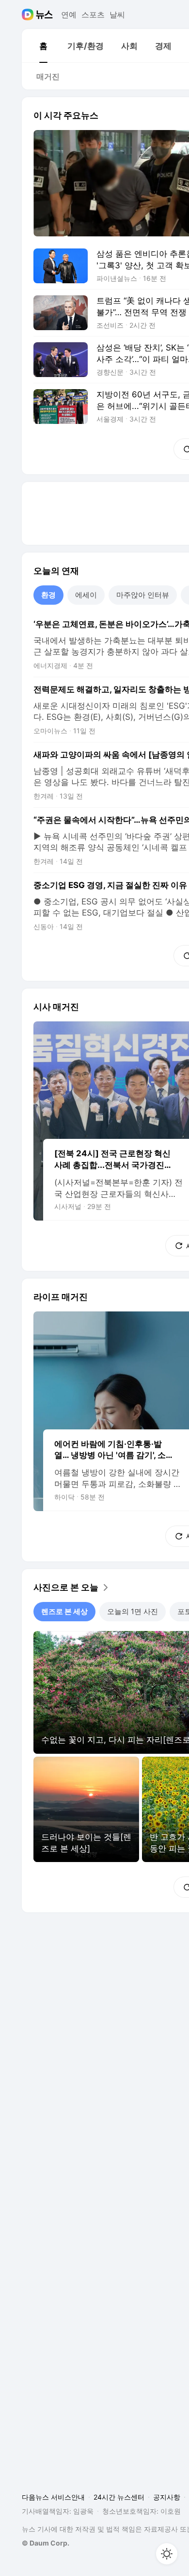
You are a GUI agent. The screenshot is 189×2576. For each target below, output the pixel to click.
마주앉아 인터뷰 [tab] (143, 595)
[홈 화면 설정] (167, 2554)
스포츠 (93, 15)
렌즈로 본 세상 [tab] (64, 1611)
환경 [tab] (48, 595)
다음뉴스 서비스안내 (53, 2497)
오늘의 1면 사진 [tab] (133, 1611)
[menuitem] (43, 46)
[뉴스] (44, 15)
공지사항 (167, 2497)
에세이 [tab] (86, 595)
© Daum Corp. (46, 2543)
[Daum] (29, 15)
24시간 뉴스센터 (119, 2497)
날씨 (117, 15)
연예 (69, 15)
